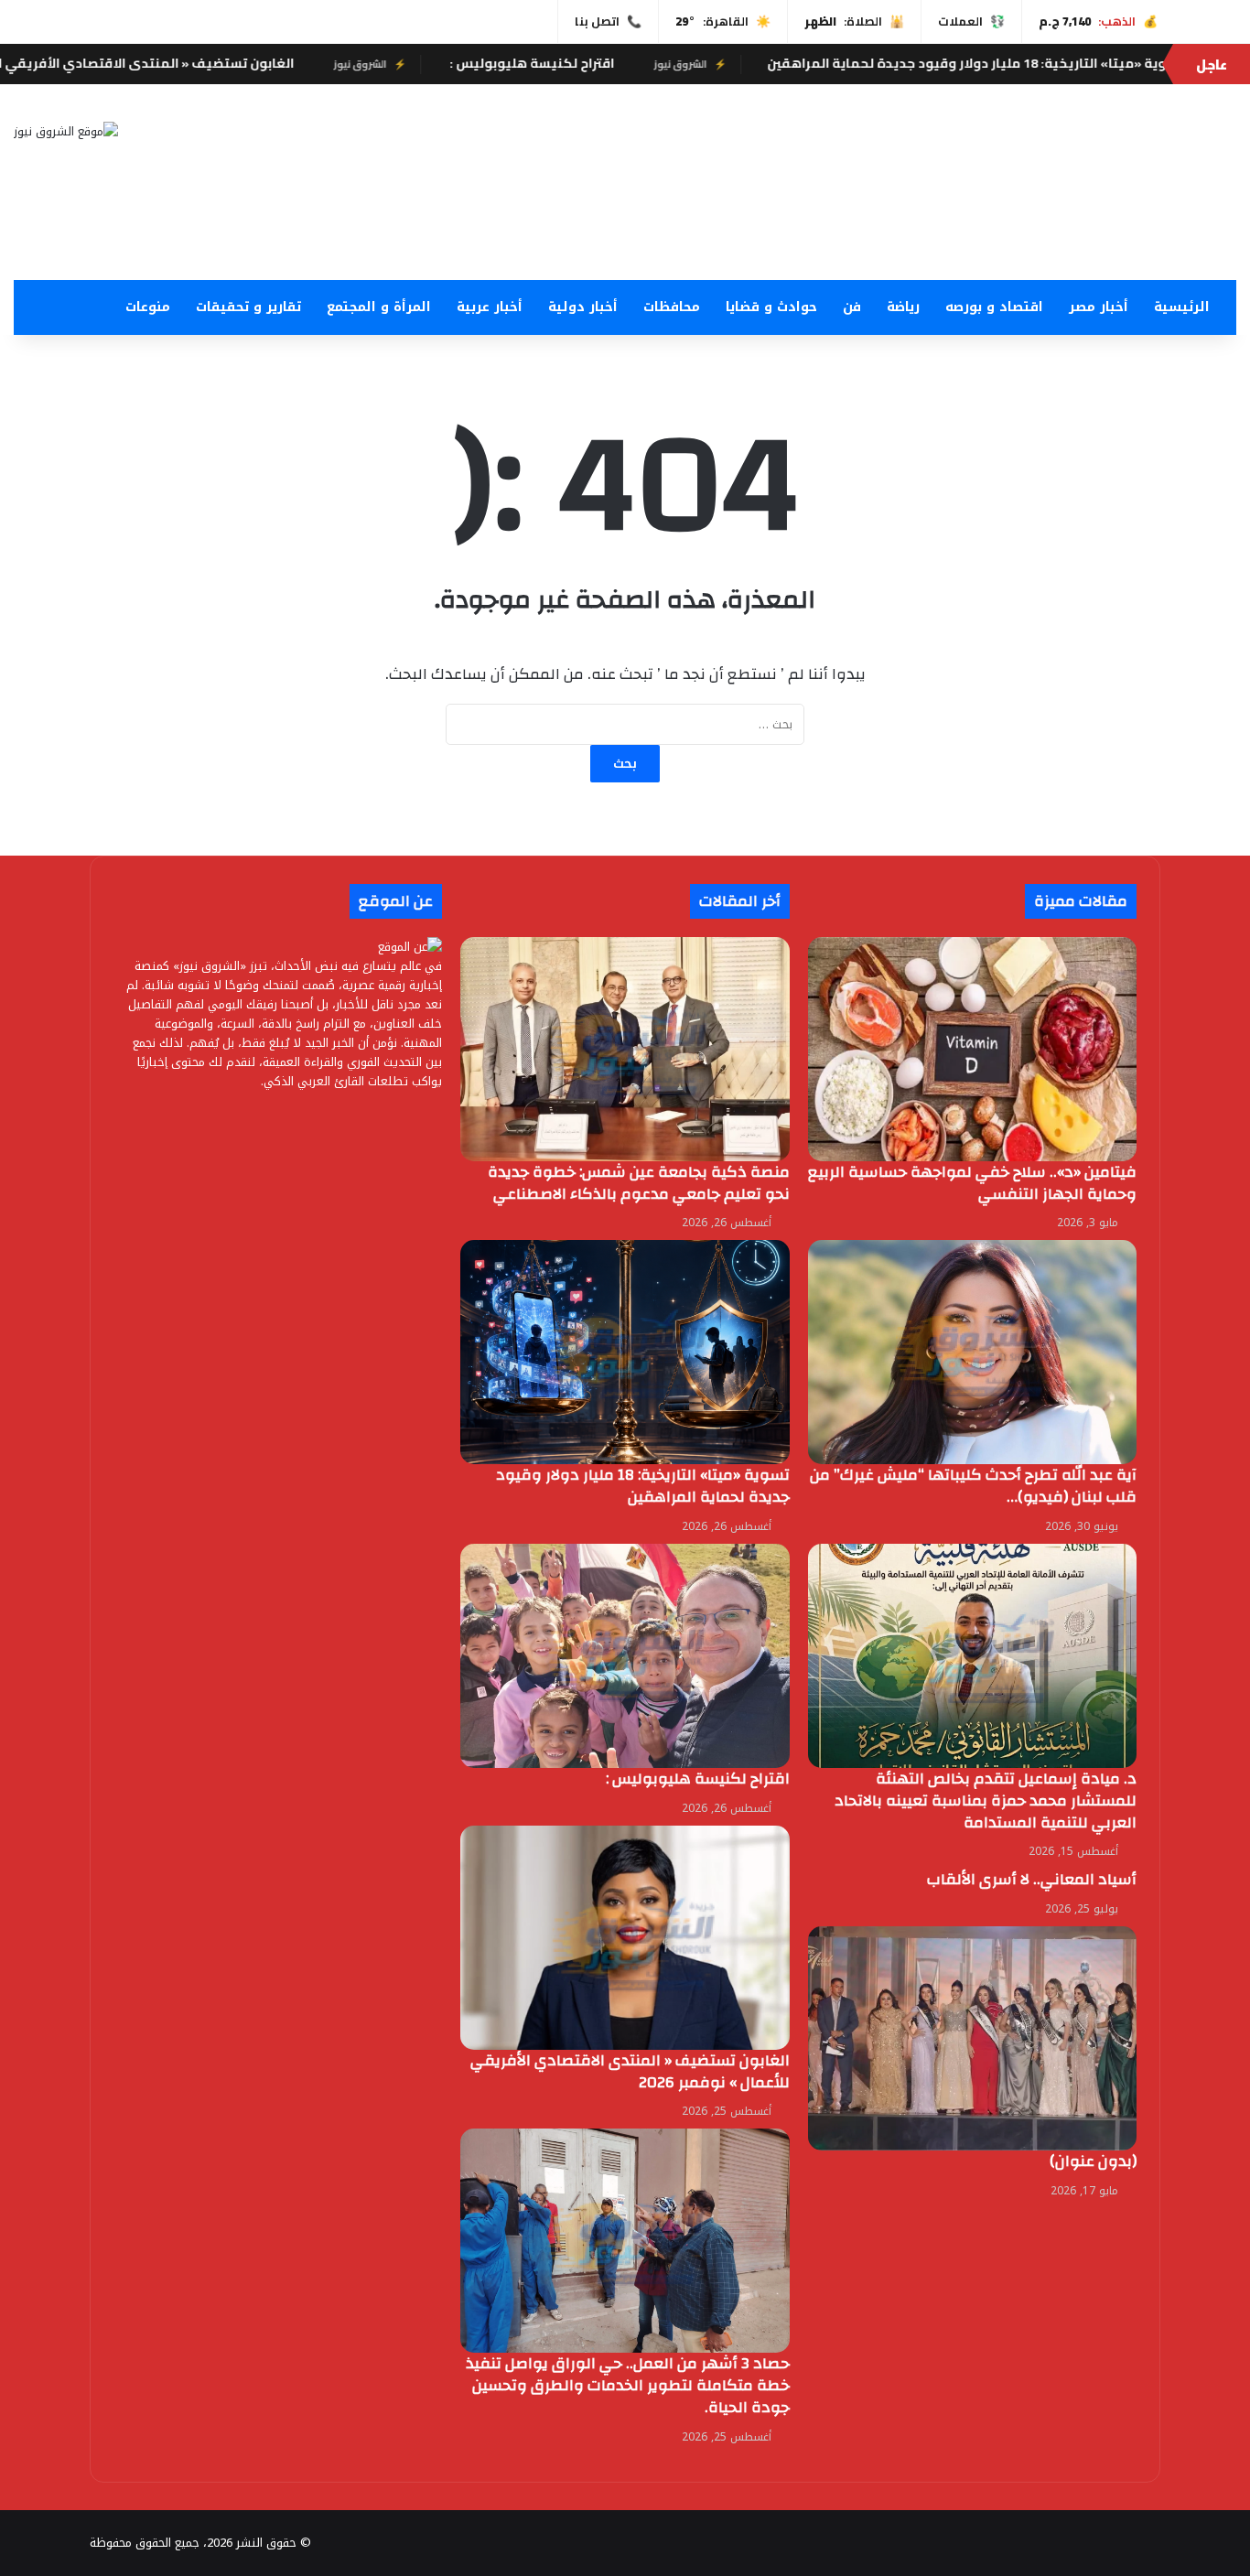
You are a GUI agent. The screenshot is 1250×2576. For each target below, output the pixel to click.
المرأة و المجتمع (379, 307)
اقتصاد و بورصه (994, 307)
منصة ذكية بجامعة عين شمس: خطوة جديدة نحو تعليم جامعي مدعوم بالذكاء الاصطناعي (639, 1183)
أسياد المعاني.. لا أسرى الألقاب (1032, 1879)
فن (852, 307)
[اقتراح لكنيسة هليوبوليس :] (625, 1656)
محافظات (672, 307)
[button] (833, 236)
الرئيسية (1182, 307)
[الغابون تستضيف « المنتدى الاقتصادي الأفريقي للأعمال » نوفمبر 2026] (625, 1938)
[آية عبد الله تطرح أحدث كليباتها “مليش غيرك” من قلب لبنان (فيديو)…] (972, 1352)
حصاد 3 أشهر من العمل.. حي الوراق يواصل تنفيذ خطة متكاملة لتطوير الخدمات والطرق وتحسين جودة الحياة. (628, 2385)
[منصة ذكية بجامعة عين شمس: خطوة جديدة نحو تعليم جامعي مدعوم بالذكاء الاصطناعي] (625, 1049)
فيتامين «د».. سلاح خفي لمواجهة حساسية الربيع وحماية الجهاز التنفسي (972, 1183)
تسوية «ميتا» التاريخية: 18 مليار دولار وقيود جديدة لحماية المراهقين (643, 1486)
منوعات (148, 307)
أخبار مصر (1099, 307)
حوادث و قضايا (771, 307)
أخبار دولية (583, 307)
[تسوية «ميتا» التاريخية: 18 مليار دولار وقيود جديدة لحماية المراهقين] (625, 1352)
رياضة (903, 307)
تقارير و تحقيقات (248, 307)
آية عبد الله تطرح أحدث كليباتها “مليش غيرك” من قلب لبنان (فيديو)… (973, 1486)
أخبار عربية (490, 307)
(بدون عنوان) (1093, 2161)
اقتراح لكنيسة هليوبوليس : (700, 63)
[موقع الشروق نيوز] (66, 131)
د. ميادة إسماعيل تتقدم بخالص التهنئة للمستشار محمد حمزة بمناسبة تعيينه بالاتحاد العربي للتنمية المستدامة (986, 1800)
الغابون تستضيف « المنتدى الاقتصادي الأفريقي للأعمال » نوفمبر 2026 (252, 63)
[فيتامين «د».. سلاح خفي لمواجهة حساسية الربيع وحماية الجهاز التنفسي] (972, 1049)
